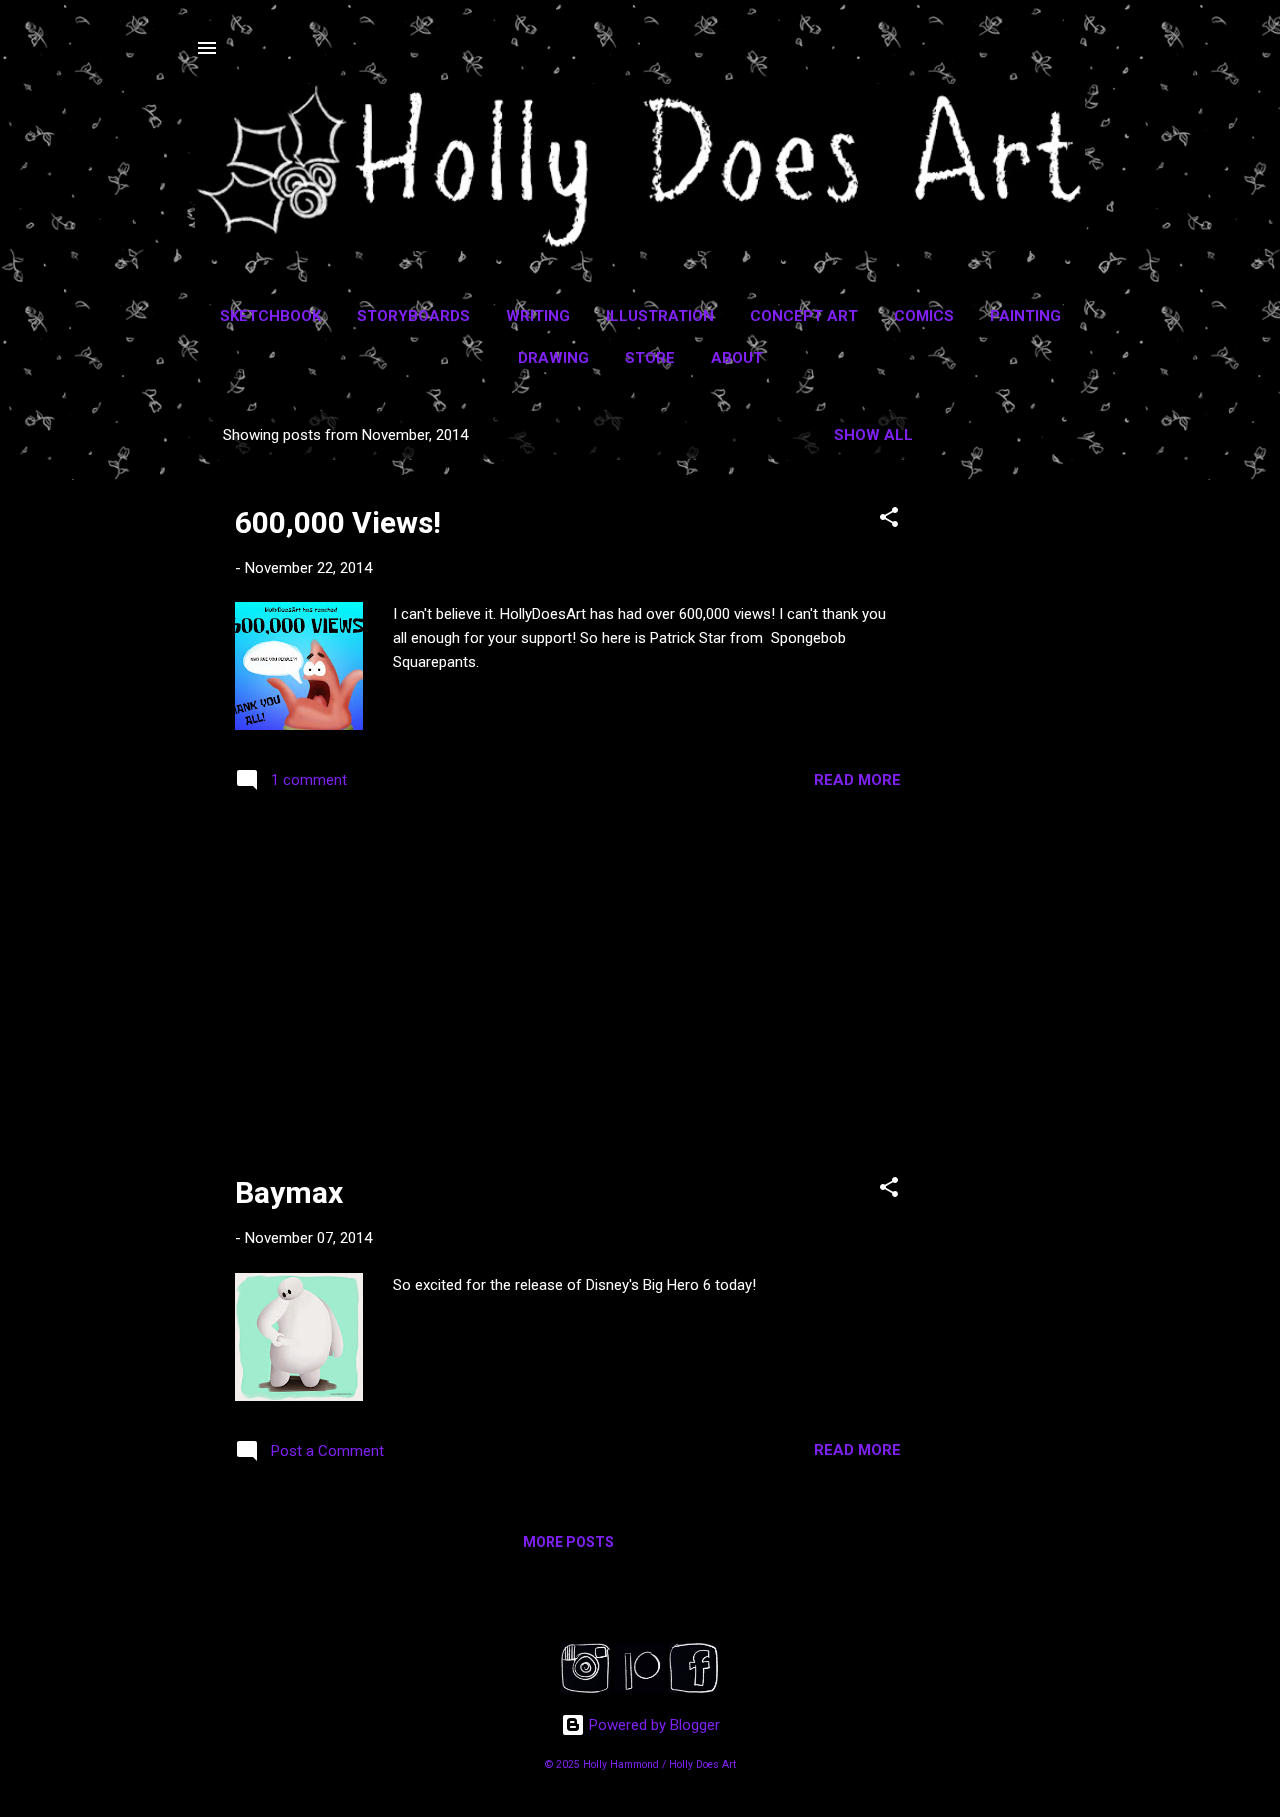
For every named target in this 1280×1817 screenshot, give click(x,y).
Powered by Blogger (652, 1725)
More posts (568, 1542)
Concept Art (804, 316)
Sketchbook (270, 316)
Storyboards (413, 316)
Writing (538, 316)
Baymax (289, 1192)
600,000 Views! (338, 522)
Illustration (660, 316)
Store (650, 358)
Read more (857, 780)
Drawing (553, 358)
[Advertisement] (1021, 711)
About (737, 358)
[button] (889, 520)
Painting (1025, 316)
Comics (924, 316)
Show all (873, 435)
